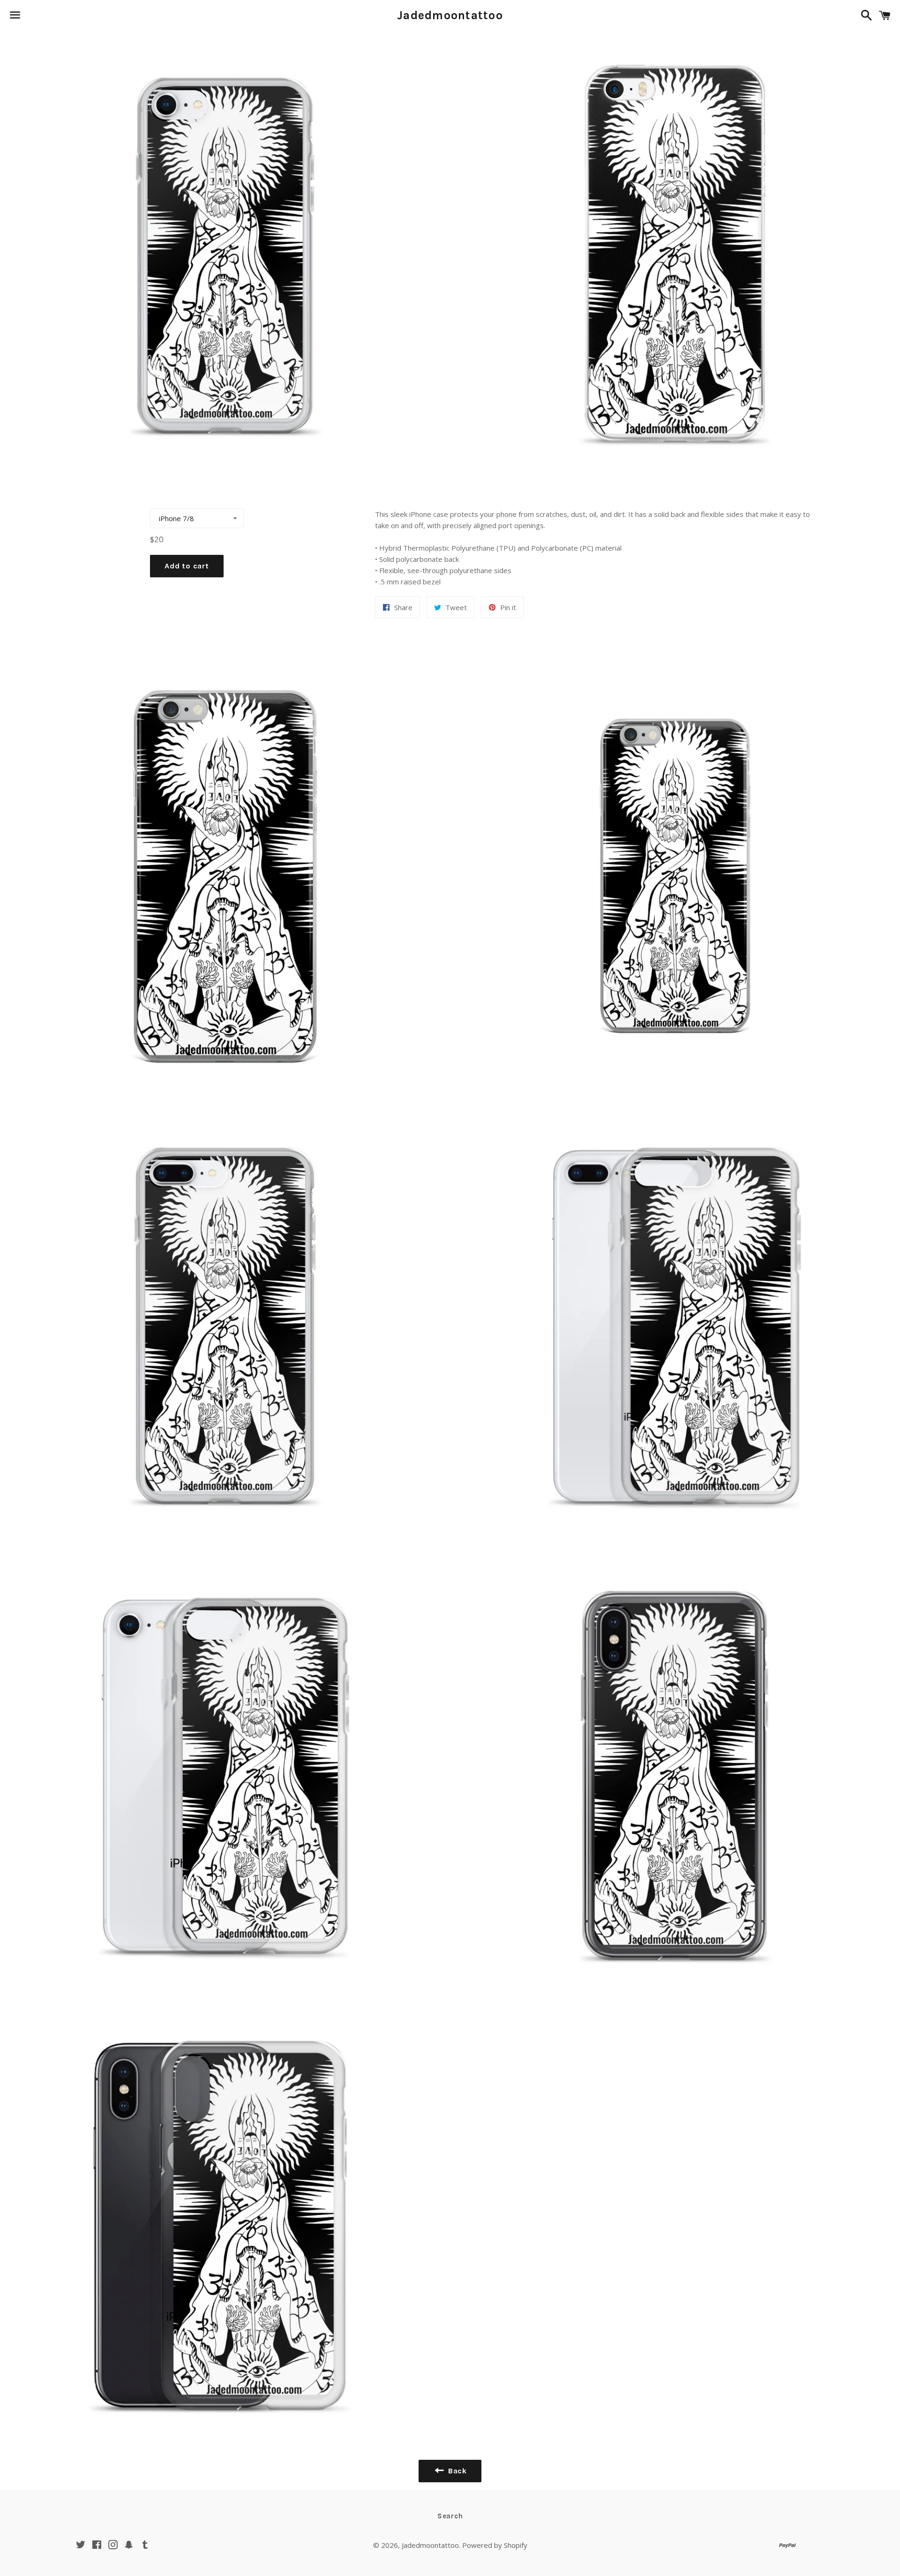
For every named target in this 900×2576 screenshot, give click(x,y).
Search (450, 2516)
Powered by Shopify (495, 2545)
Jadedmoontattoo (450, 15)
